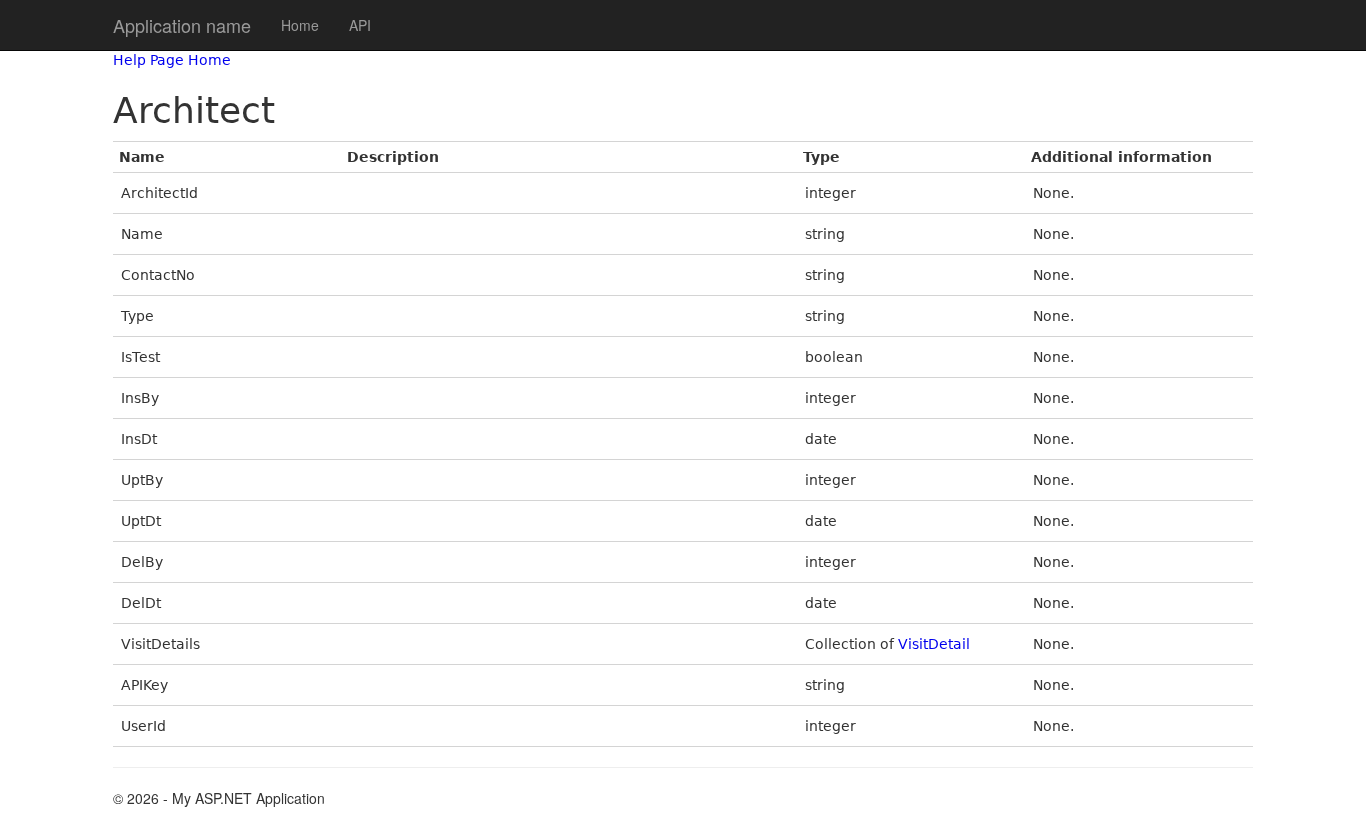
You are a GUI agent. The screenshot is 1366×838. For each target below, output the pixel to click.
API (360, 25)
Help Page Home (172, 60)
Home (300, 25)
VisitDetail (934, 644)
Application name (182, 25)
